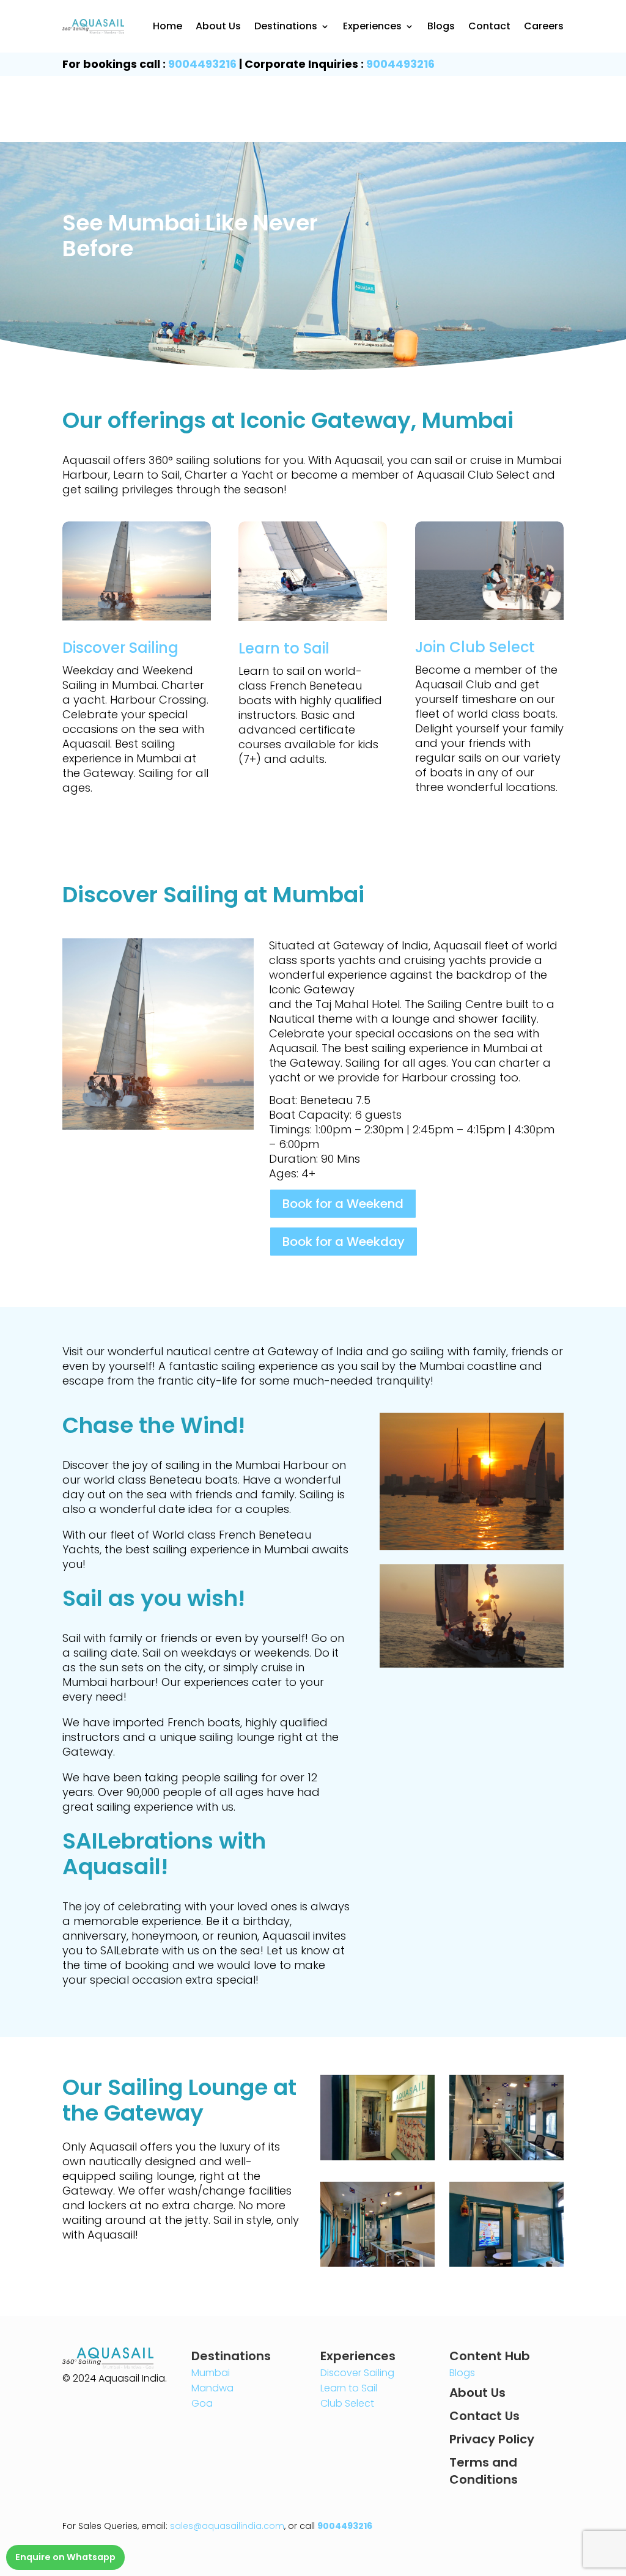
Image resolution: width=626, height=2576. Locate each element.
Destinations (286, 26)
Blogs (441, 26)
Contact (489, 26)
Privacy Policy (492, 2439)
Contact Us (484, 2416)
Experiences (372, 26)
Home (168, 26)
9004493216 (202, 64)
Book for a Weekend (343, 1204)
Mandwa (212, 2388)
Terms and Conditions (484, 2471)
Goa (202, 2403)
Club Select (347, 2403)
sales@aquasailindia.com (227, 2526)
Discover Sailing (357, 2373)
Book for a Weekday (344, 1242)
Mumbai (211, 2373)
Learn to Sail (349, 2388)
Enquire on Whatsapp (65, 2557)
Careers (544, 26)
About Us (218, 26)
